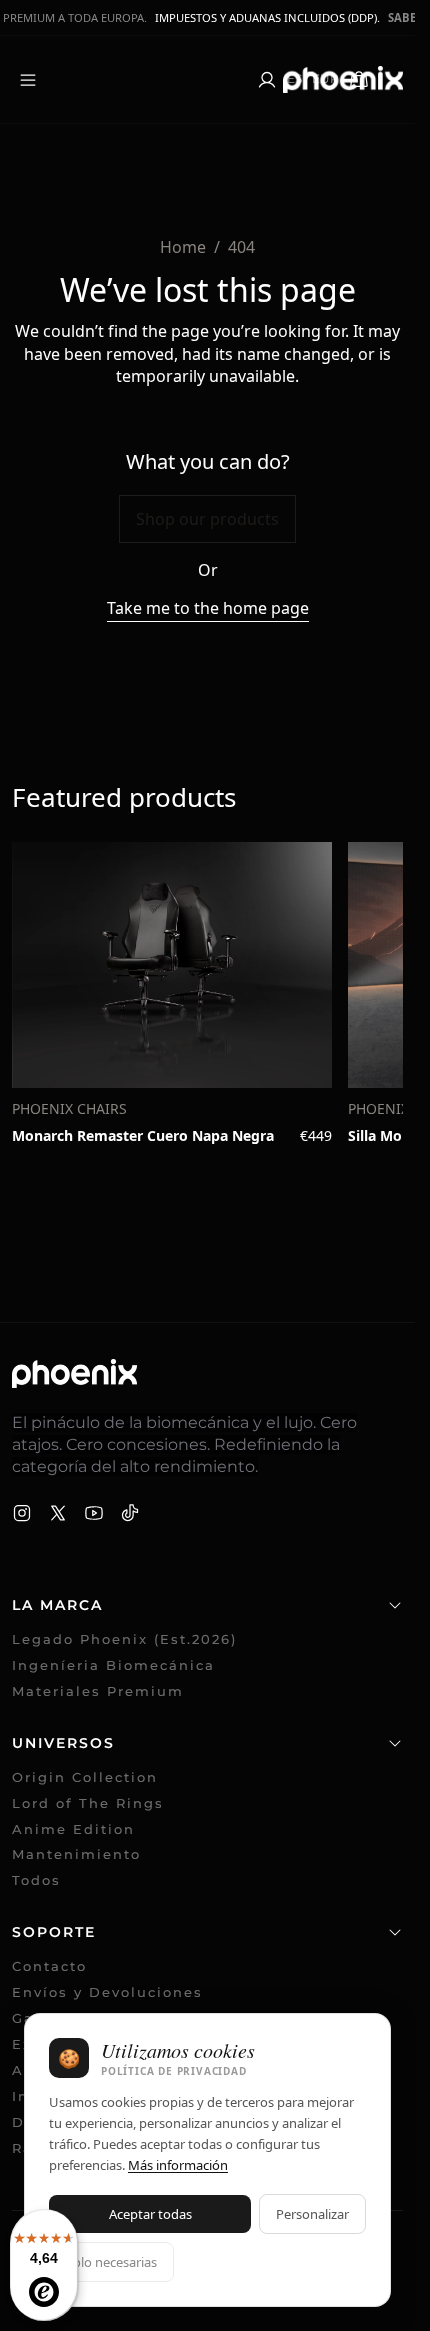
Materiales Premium (98, 1691)
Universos (63, 1743)
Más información (178, 2165)
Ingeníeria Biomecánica (113, 1665)
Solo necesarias (111, 2262)
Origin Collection (85, 1777)
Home (183, 247)
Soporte (54, 1932)
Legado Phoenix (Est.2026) (124, 1639)
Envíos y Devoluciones (107, 1992)
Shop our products (207, 519)
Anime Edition (73, 1829)
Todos (36, 1880)
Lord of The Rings (88, 1803)
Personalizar (312, 2214)
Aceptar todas (150, 2214)
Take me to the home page (208, 608)
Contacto (49, 1966)
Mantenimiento (76, 1854)
